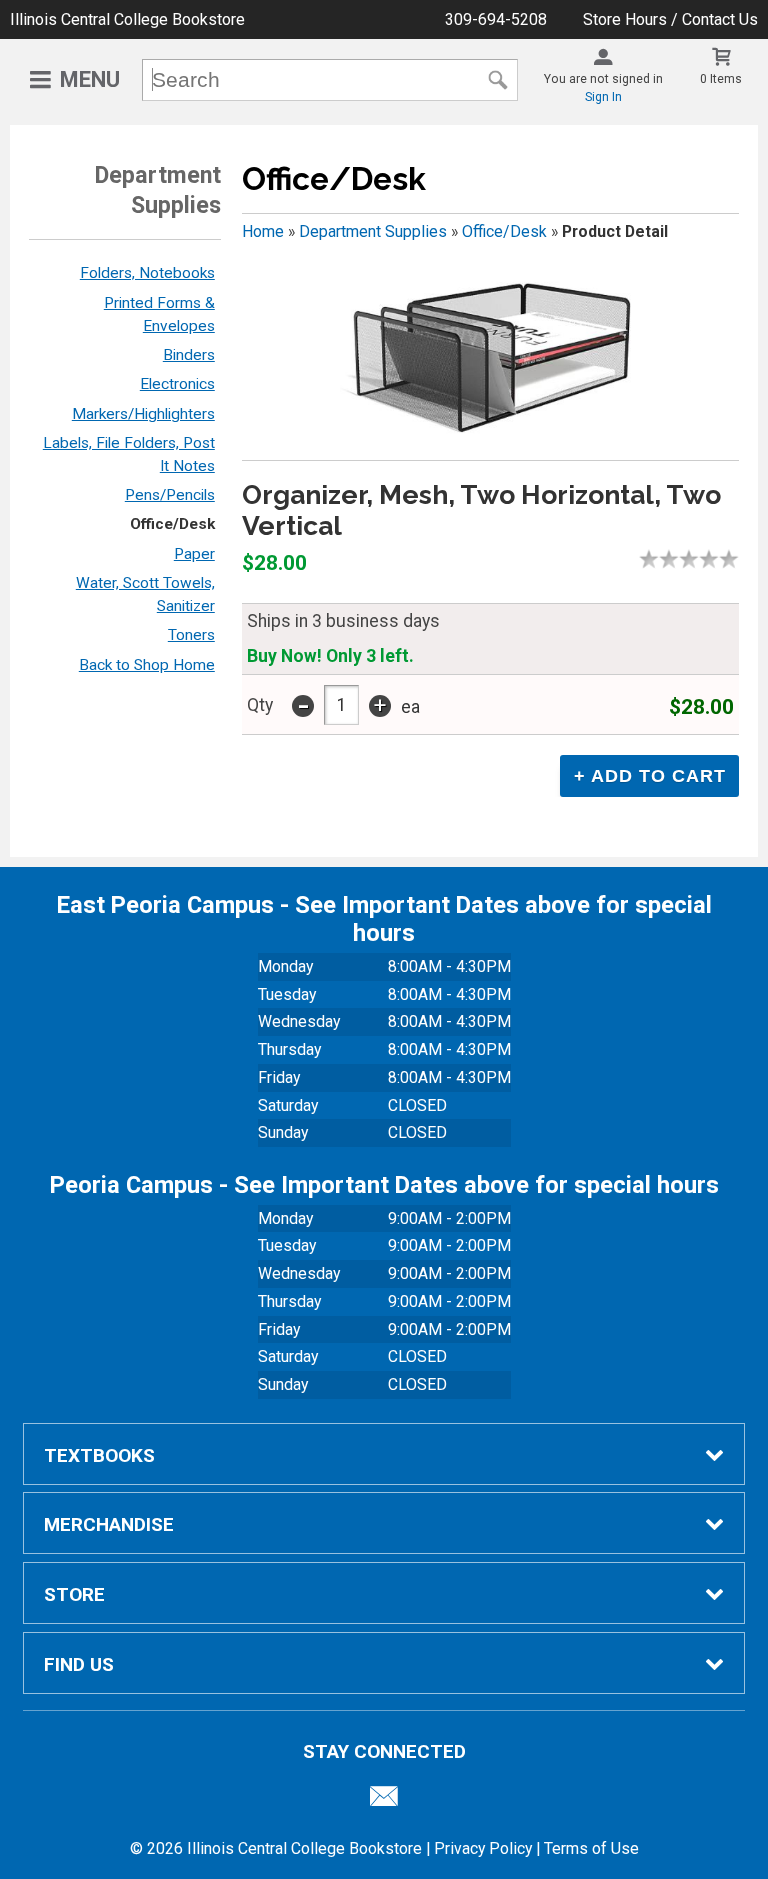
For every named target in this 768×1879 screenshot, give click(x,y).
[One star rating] (654, 559)
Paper (194, 554)
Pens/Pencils (170, 495)
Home (263, 231)
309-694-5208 (496, 19)
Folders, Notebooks (147, 273)
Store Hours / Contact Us (670, 19)
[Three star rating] (694, 559)
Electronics (177, 384)
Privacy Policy (483, 1848)
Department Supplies (373, 231)
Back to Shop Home (147, 665)
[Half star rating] (644, 559)
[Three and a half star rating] (704, 559)
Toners (191, 635)
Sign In (603, 97)
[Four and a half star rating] (724, 559)
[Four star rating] (714, 559)
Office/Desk (172, 524)
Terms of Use (591, 1848)
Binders (189, 355)
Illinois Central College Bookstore (127, 19)
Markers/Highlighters (143, 414)
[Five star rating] (734, 559)
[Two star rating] (674, 559)
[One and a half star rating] (664, 559)
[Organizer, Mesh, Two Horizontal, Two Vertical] (490, 359)
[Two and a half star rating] (684, 559)
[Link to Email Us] (384, 1801)
